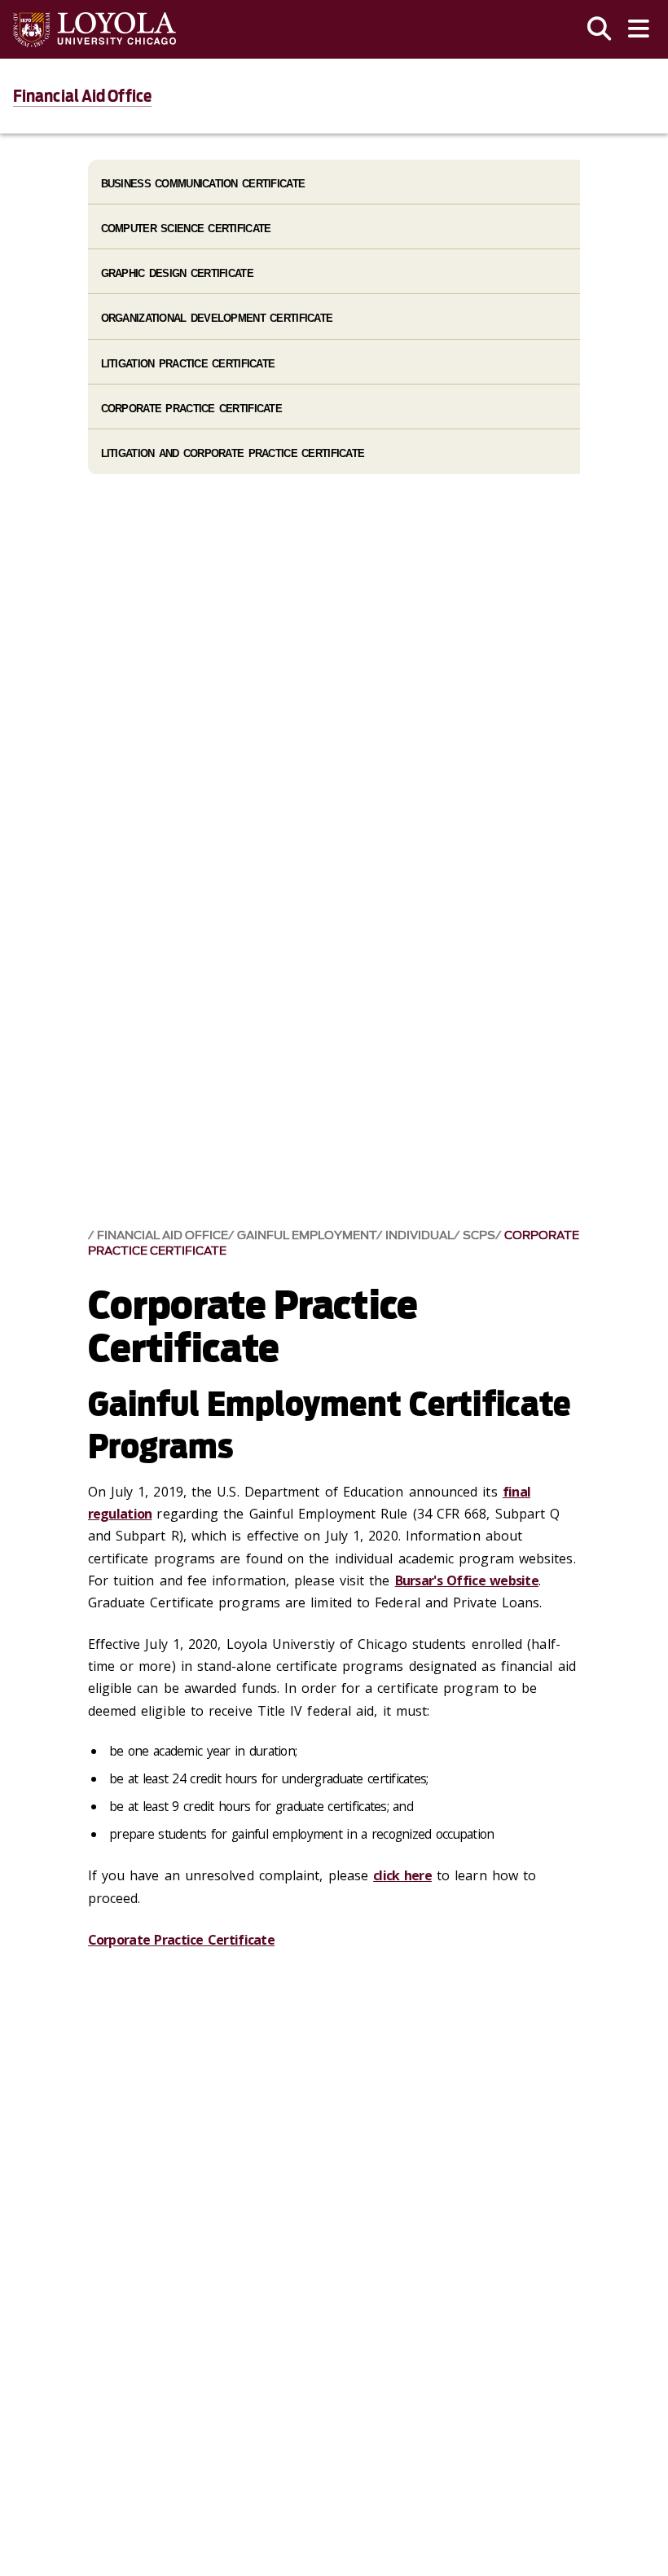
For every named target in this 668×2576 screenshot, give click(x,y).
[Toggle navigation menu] (639, 29)
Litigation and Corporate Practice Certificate (233, 453)
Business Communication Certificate (203, 184)
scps (479, 1235)
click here (402, 1875)
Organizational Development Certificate (217, 318)
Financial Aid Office (82, 96)
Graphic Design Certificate (177, 273)
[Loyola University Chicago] (94, 30)
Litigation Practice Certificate (188, 364)
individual (420, 1235)
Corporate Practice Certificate (181, 1940)
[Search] (600, 29)
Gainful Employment (307, 1235)
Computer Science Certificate (186, 229)
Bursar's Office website (467, 1580)
